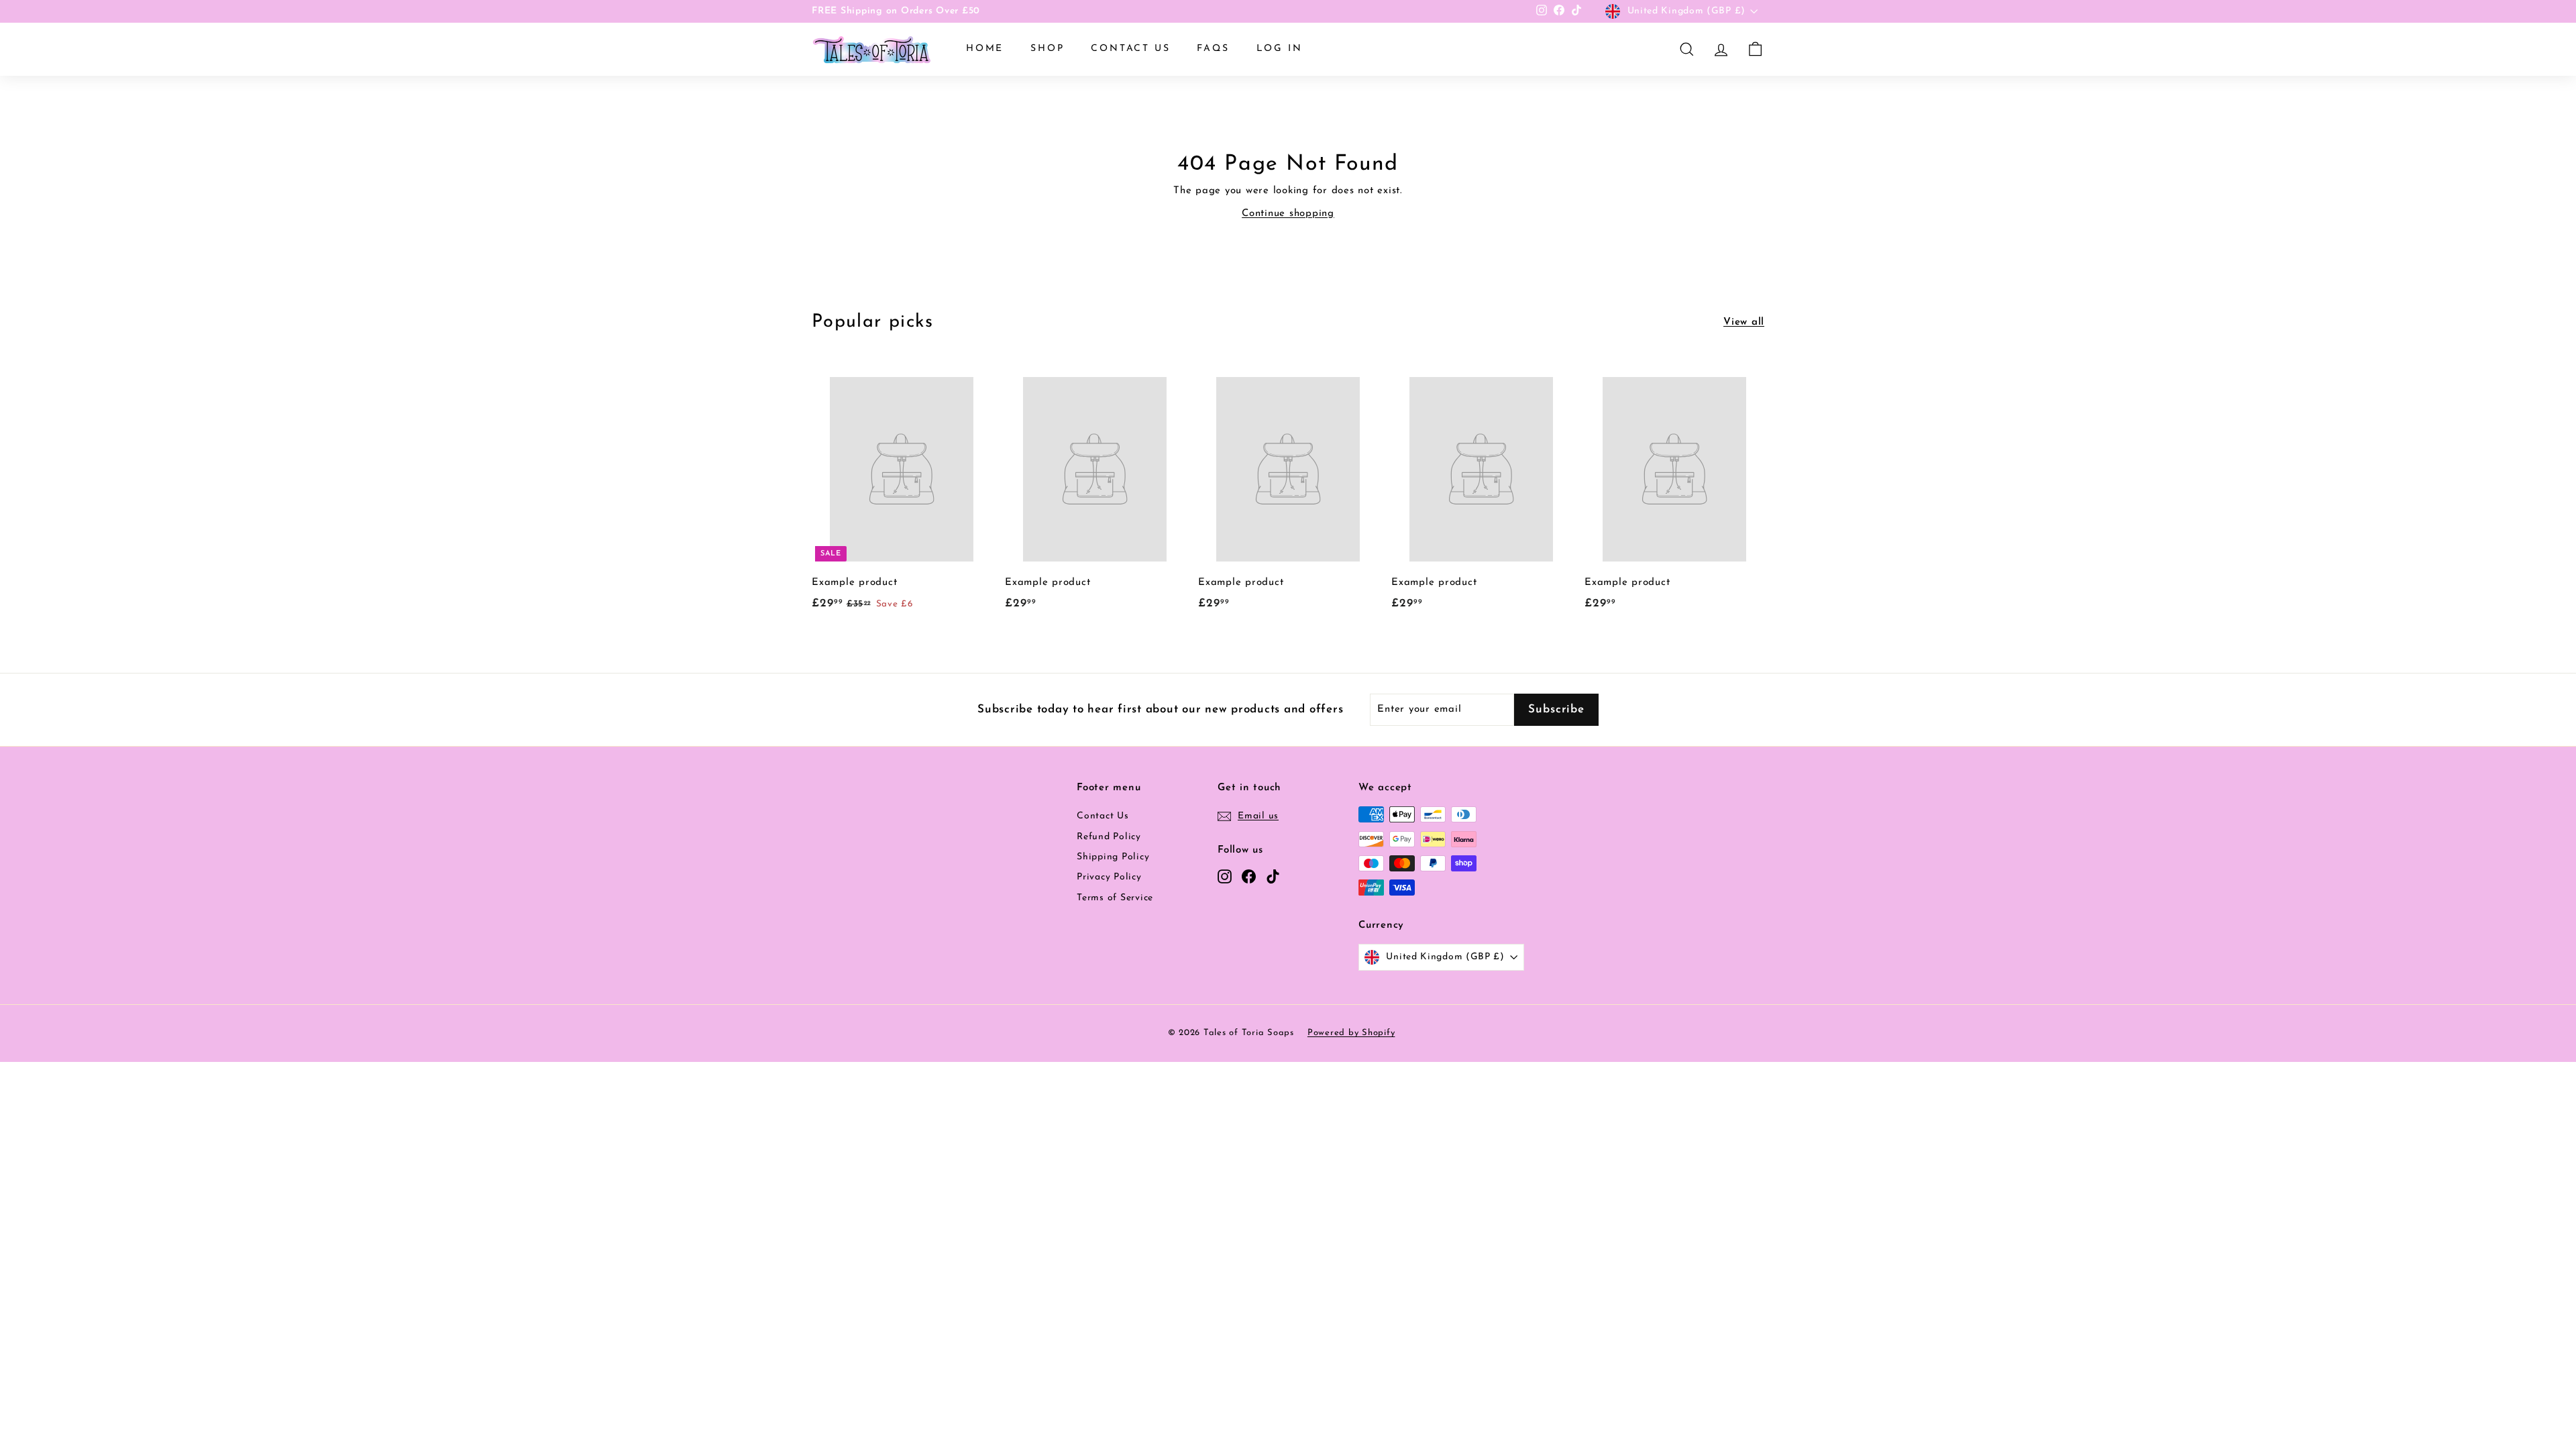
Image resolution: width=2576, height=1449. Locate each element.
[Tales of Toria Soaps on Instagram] (1225, 876)
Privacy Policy (1109, 877)
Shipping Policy (1113, 857)
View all (1744, 322)
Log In (1280, 49)
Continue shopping (1288, 214)
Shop (1047, 49)
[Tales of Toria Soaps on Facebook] (1249, 876)
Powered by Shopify (1351, 1033)
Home (985, 49)
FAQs (1213, 49)
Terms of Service (1115, 898)
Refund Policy (1109, 837)
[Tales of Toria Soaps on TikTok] (1273, 876)
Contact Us (1130, 49)
